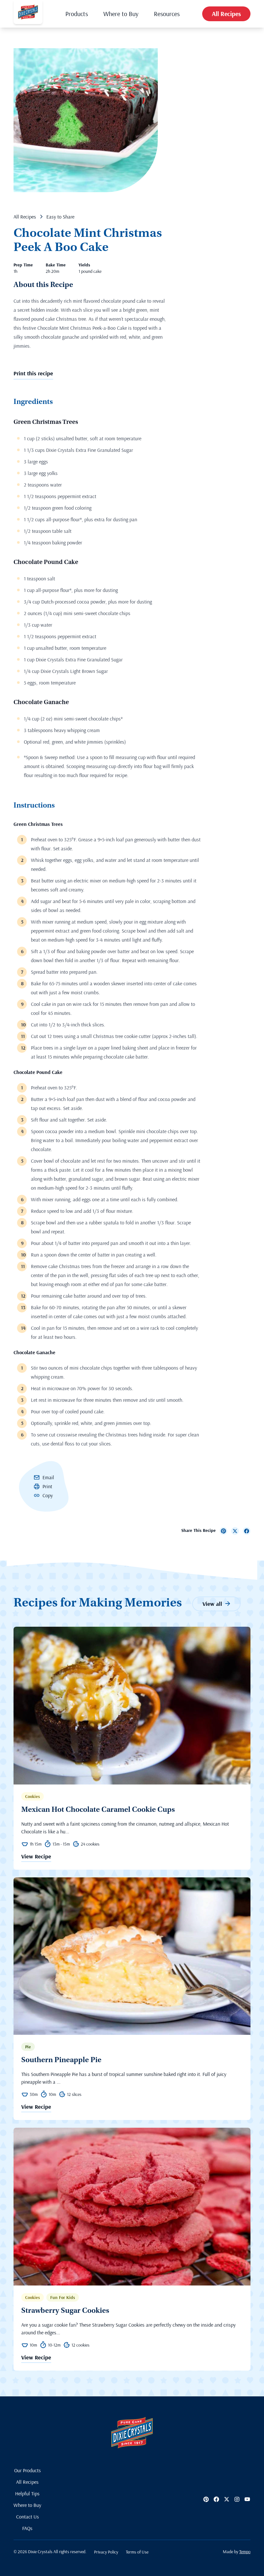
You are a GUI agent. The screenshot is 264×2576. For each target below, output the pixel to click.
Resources (167, 14)
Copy (48, 1495)
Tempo (245, 2552)
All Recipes (226, 14)
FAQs (27, 2528)
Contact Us (28, 2517)
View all (212, 1604)
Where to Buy (121, 14)
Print (47, 1486)
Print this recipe (33, 373)
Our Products (28, 2470)
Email (48, 1477)
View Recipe (36, 1857)
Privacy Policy (106, 2552)
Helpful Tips (27, 2493)
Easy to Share (60, 217)
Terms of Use (137, 2552)
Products (77, 14)
